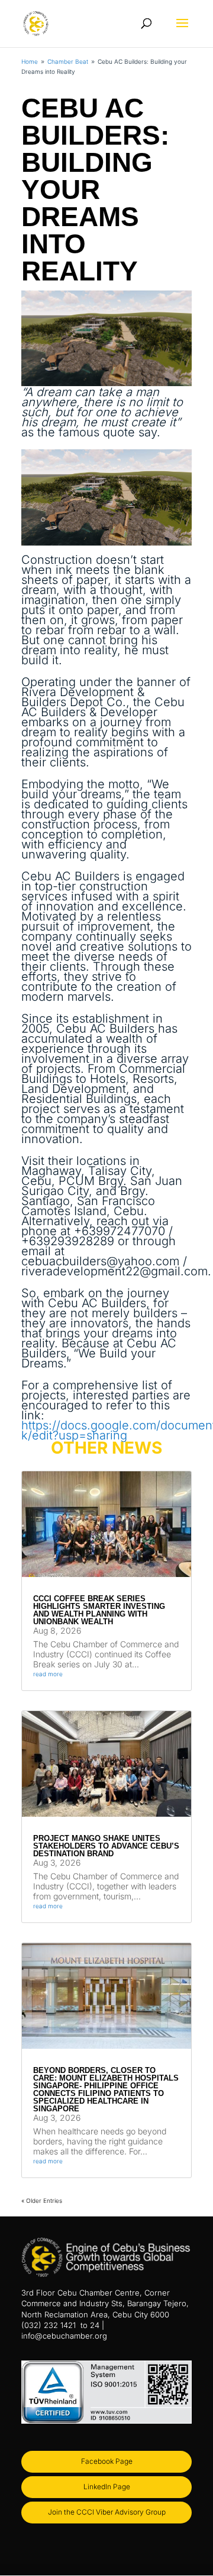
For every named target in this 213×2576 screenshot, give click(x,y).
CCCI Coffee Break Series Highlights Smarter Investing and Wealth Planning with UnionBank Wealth (99, 1610)
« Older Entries (42, 2200)
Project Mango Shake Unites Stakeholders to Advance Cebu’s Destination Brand (106, 1846)
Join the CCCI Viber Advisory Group (107, 2512)
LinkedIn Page (107, 2487)
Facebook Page (107, 2461)
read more (48, 1674)
